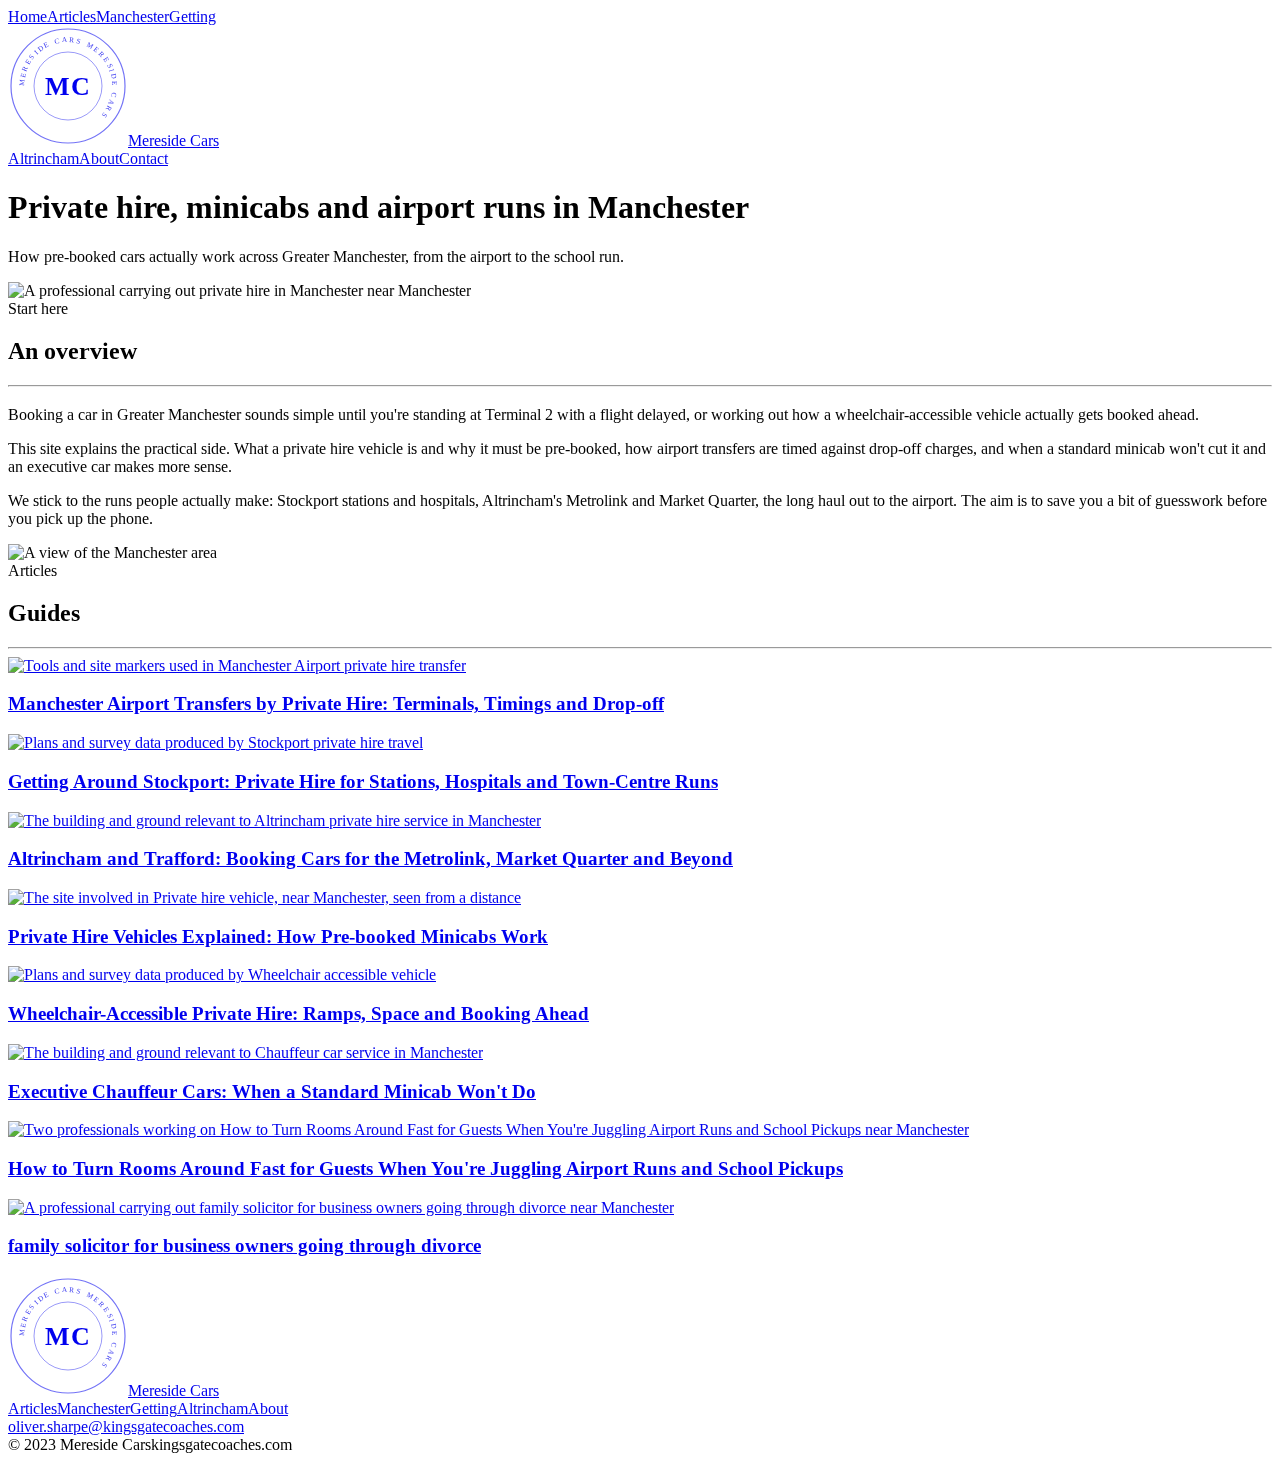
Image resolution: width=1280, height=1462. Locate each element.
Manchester (132, 16)
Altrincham (43, 158)
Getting (192, 16)
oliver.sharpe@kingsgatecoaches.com (126, 1426)
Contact (143, 158)
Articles (71, 16)
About (99, 158)
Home (27, 16)
